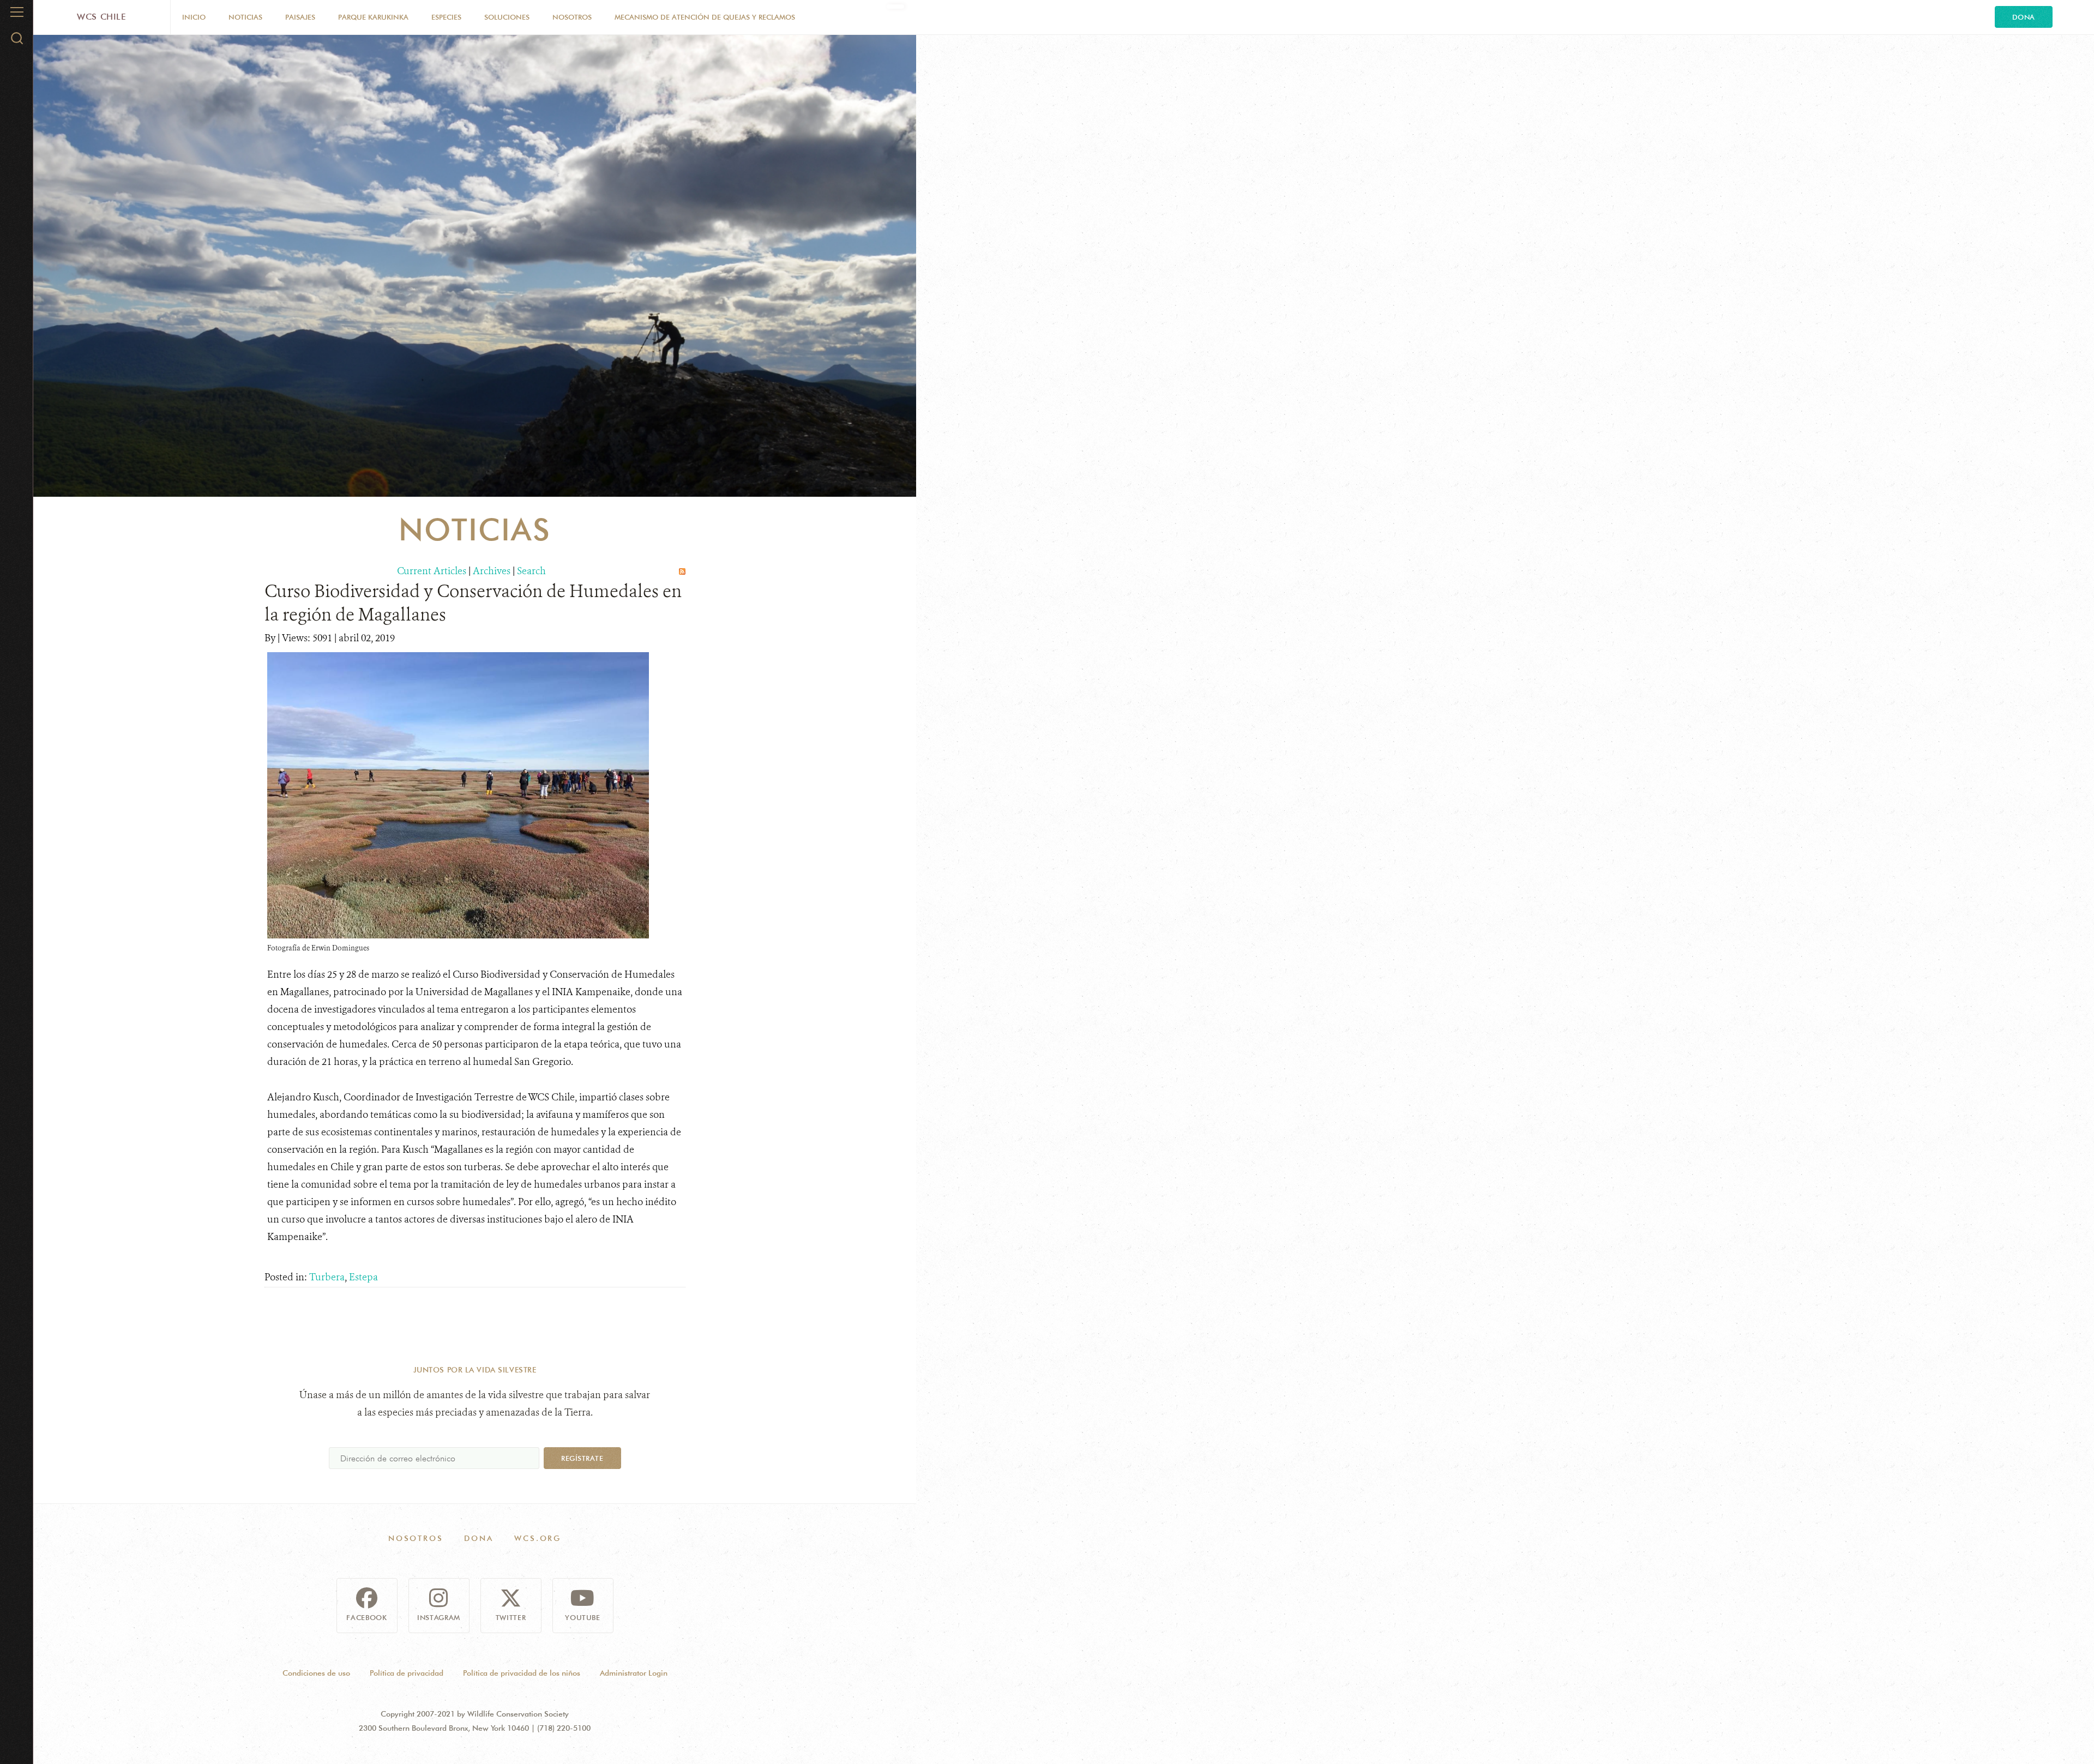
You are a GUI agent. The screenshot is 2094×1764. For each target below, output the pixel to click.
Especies (446, 17)
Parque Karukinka (373, 17)
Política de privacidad (407, 1673)
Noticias (245, 17)
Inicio (194, 17)
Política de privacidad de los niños (522, 1673)
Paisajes (300, 17)
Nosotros (572, 17)
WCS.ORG (538, 1538)
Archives (492, 571)
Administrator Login (634, 1673)
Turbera (327, 1277)
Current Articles (432, 571)
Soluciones (507, 17)
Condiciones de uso (316, 1673)
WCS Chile (102, 17)
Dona (2024, 17)
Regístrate (582, 1458)
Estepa (363, 1277)
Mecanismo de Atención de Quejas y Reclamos (705, 17)
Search (531, 571)
